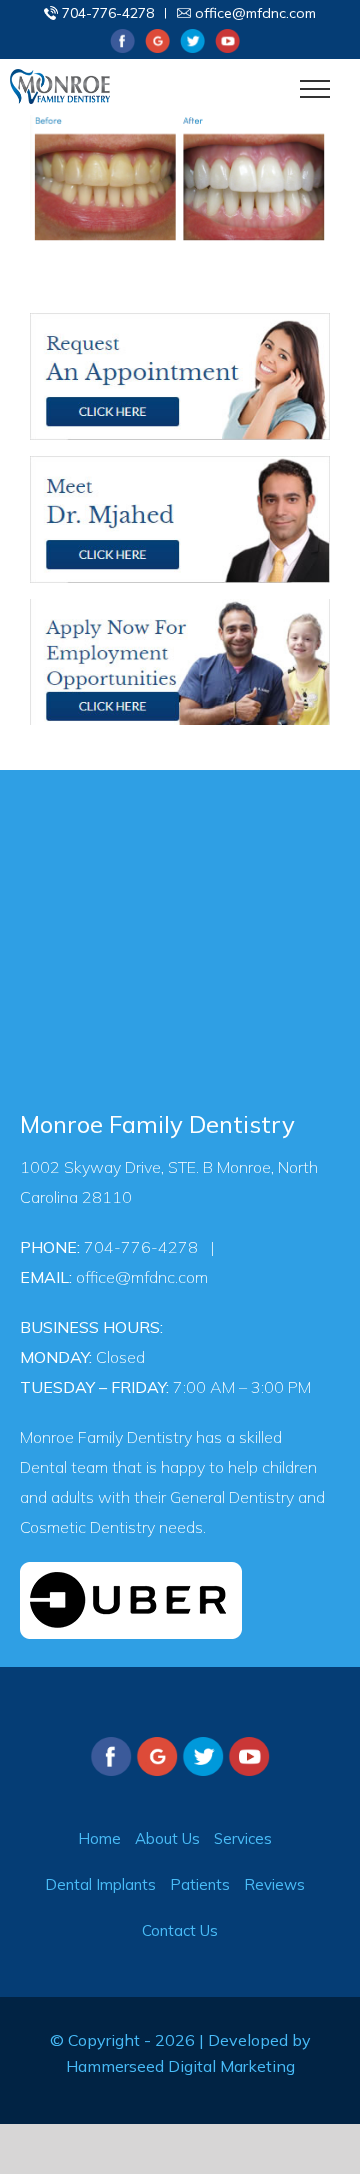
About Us (167, 1838)
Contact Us (180, 1930)
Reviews (274, 1884)
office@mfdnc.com (255, 13)
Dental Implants (100, 1884)
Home (99, 1838)
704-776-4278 (108, 13)
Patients (200, 1884)
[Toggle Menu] (315, 89)
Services (243, 1838)
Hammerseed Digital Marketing (180, 2066)
